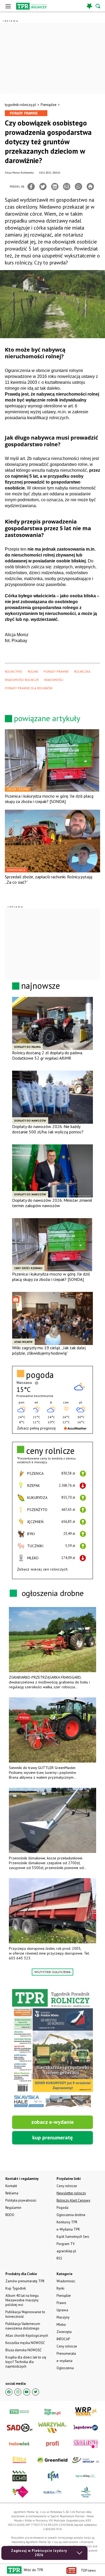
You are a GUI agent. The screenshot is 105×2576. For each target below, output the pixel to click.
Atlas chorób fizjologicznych (27, 2336)
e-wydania (64, 2361)
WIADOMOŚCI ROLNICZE (22, 680)
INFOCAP (63, 2339)
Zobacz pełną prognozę (36, 1428)
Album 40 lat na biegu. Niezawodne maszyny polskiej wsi (22, 2300)
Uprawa (62, 2310)
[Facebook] (31, 187)
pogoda (40, 1375)
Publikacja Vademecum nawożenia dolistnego (23, 2326)
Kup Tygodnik (16, 2288)
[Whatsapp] (78, 187)
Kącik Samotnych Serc (73, 2237)
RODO (10, 2215)
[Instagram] (18, 2392)
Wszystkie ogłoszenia (52, 1972)
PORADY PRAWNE (56, 671)
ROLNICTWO (14, 671)
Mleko (61, 2325)
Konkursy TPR (67, 2222)
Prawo (61, 2303)
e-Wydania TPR (68, 2229)
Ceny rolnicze (67, 2346)
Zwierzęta (64, 2332)
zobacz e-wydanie (52, 2122)
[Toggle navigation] (8, 6)
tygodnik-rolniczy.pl (20, 105)
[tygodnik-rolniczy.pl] (31, 6)
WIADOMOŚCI (54, 680)
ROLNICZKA (82, 671)
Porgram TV (66, 2244)
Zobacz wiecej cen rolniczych (42, 1569)
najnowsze (41, 986)
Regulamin (13, 2208)
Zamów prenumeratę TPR (25, 2281)
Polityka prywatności (21, 2200)
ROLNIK (33, 671)
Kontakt (11, 2186)
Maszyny (63, 2317)
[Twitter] (43, 187)
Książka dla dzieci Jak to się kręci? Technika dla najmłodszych (26, 2362)
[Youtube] (27, 2392)
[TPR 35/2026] (52, 2049)
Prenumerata (66, 2354)
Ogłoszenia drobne (71, 2215)
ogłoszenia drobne (53, 1593)
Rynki (60, 2288)
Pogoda (62, 2208)
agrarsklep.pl (66, 2251)
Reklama (12, 2193)
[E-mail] (67, 187)
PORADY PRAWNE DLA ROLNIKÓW (29, 688)
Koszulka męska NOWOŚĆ (25, 2343)
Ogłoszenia (65, 2368)
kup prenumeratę (52, 2138)
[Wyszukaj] (98, 6)
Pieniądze (49, 105)
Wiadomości (66, 2281)
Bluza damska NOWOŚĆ (23, 2350)
